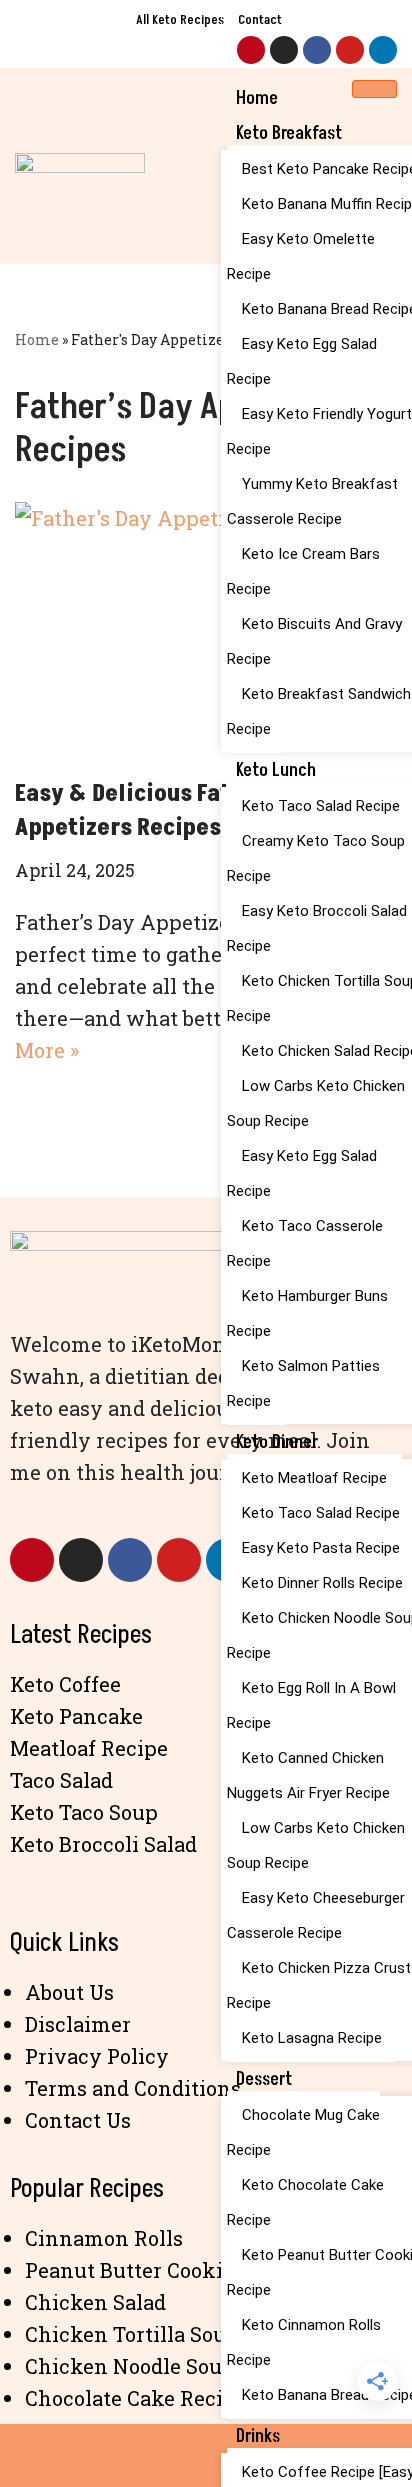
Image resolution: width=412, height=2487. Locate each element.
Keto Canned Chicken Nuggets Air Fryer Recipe (308, 1775)
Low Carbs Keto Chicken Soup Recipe (316, 1103)
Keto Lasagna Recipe (312, 2038)
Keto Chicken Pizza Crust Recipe (319, 1985)
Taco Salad (61, 1780)
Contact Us (78, 2120)
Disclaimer (78, 2024)
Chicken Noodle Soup (130, 2366)
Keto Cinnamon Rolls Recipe (304, 2342)
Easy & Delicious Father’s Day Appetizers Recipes (173, 810)
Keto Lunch (276, 770)
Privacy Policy (97, 2056)
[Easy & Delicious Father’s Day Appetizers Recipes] (206, 629)
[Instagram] (284, 50)
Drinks (258, 2436)
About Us (69, 1992)
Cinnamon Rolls (104, 2238)
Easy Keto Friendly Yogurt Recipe (319, 431)
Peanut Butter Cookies (134, 2270)
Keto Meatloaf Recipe (314, 1478)
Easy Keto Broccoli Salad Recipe (317, 928)
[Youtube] (350, 50)
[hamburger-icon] (374, 89)
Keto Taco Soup (84, 1812)
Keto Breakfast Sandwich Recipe (319, 711)
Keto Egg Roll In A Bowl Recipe (311, 1705)
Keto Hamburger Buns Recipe (307, 1313)
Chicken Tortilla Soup (132, 2334)
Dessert (264, 2079)
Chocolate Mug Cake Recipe (303, 2132)
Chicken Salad (95, 2302)
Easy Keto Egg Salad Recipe (302, 361)
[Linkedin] (383, 50)
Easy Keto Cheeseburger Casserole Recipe (316, 1915)
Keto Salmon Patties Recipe (303, 1383)
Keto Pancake (76, 1716)
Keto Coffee (65, 1684)
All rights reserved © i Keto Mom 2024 (206, 2467)
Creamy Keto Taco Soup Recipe (316, 858)
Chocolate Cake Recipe (136, 2398)
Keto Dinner (277, 1442)
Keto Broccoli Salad (103, 1844)
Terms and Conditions (133, 2088)
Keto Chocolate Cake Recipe (305, 2202)
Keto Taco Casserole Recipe (305, 1243)
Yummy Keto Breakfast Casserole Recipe (312, 501)
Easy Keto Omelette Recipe (301, 256)
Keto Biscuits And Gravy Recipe (314, 641)
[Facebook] (317, 50)
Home (257, 98)
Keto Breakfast (289, 133)
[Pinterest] (251, 50)
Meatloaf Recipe (89, 1748)
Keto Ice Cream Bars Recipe (303, 571)
